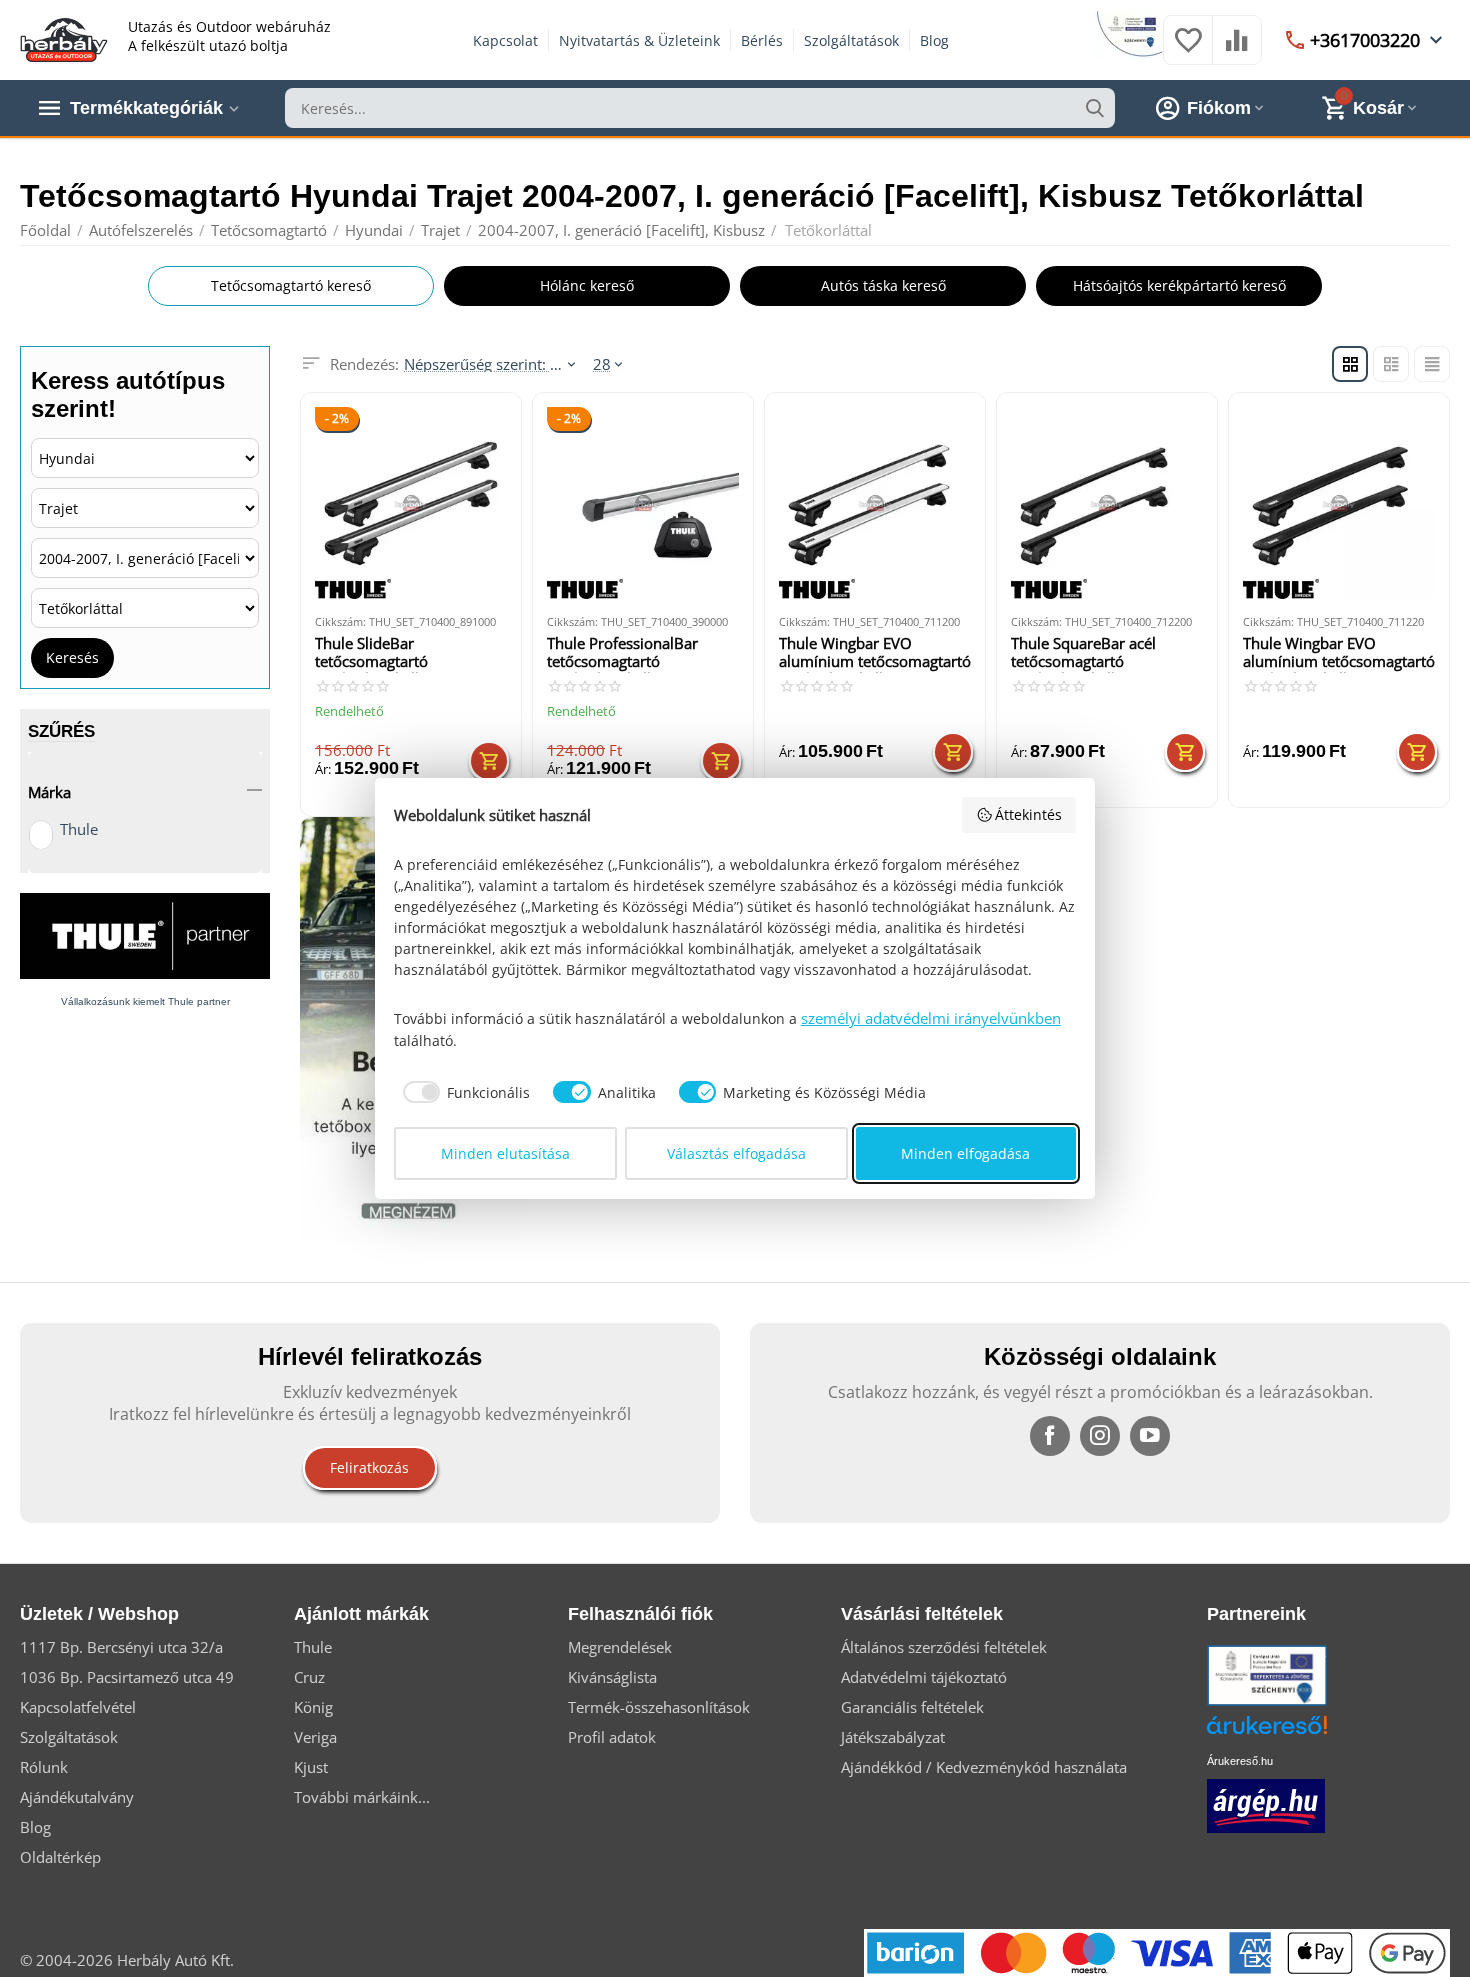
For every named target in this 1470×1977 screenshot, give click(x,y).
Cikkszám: (340, 621)
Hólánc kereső (587, 285)
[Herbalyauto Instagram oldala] (1100, 1436)
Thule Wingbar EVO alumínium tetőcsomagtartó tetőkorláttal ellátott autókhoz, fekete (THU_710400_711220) (1339, 653)
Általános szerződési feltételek (944, 1647)
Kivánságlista (612, 1677)
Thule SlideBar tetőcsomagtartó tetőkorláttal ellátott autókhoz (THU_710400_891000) (395, 653)
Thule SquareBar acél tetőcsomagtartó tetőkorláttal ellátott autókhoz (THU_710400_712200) (1091, 653)
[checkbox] (462, 1092)
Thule (79, 829)
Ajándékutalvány (77, 1797)
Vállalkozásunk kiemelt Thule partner (145, 1001)
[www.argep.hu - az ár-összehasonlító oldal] (1266, 1804)
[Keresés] (1095, 108)
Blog (934, 40)
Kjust (311, 1767)
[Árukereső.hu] (1297, 1732)
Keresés (72, 657)
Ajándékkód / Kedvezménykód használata (984, 1767)
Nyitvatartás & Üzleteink (639, 40)
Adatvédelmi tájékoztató (924, 1677)
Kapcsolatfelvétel (78, 1707)
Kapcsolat (505, 40)
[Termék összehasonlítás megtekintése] (1237, 50)
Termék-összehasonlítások (659, 1707)
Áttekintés (1028, 814)
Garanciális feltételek (912, 1707)
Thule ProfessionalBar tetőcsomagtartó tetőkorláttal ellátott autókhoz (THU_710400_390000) (627, 653)
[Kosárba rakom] (489, 761)
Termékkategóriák (146, 108)
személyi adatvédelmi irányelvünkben (931, 1018)
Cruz (309, 1677)
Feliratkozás (369, 1467)
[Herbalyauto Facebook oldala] (1050, 1436)
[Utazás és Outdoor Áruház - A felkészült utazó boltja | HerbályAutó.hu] (64, 38)
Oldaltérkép (60, 1857)
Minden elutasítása (505, 1153)
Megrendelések (620, 1647)
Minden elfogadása (965, 1153)
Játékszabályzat (893, 1737)
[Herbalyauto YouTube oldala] (1150, 1436)
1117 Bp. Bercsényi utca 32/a (121, 1647)
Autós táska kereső (883, 285)
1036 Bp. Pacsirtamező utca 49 (127, 1677)
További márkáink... (362, 1797)
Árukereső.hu (1240, 1761)
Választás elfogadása (736, 1153)
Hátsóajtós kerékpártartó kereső (1179, 285)
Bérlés (762, 40)
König (313, 1707)
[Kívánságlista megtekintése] (1188, 50)
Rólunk (44, 1767)
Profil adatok (612, 1737)
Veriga (315, 1737)
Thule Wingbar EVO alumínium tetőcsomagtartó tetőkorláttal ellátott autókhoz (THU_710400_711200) (875, 653)
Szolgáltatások (851, 40)
